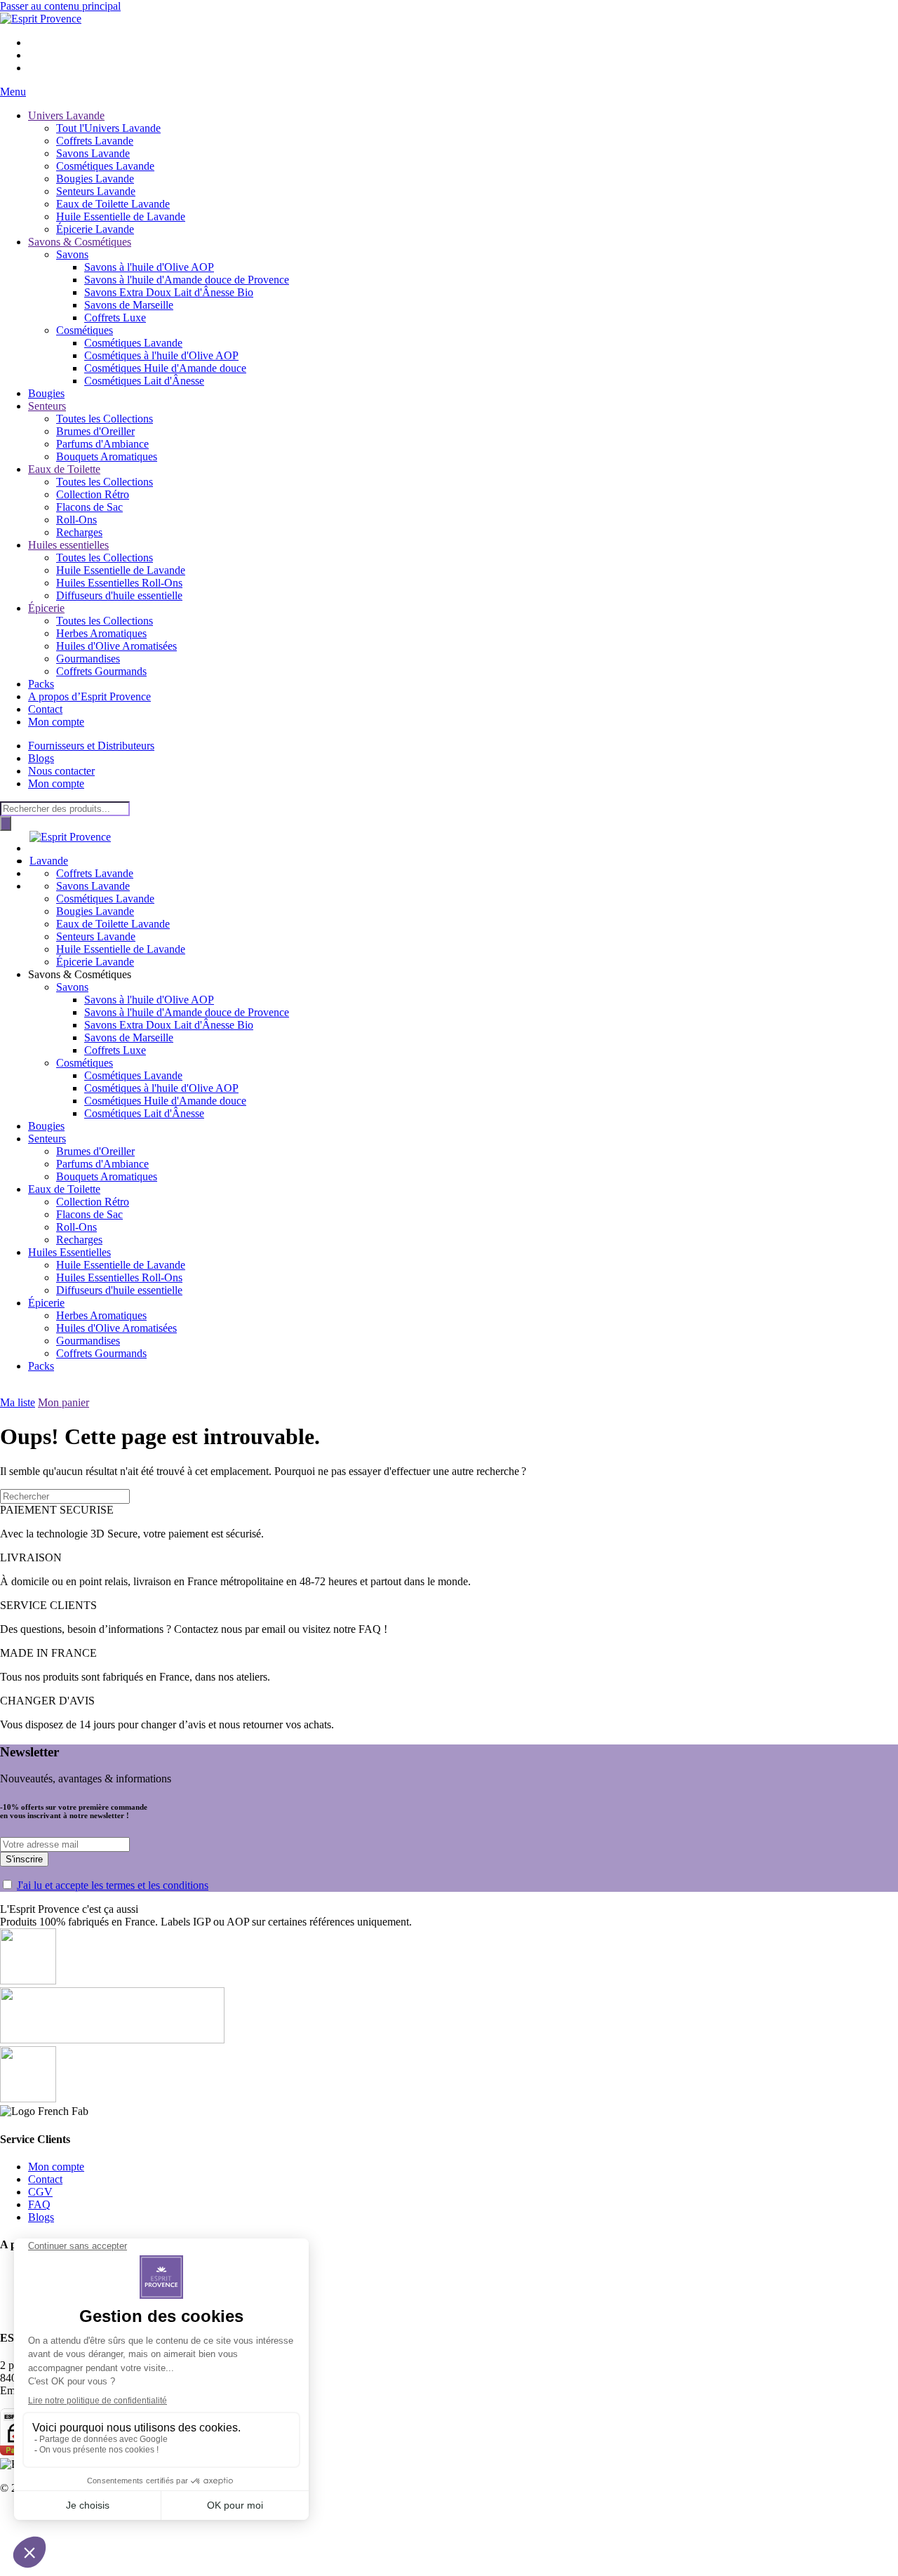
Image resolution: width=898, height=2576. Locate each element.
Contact (45, 709)
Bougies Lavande (95, 179)
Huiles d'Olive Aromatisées (116, 646)
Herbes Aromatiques (101, 633)
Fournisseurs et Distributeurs (91, 746)
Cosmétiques (85, 330)
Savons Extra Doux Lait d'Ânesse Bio (169, 292)
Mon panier (63, 1402)
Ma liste (18, 1402)
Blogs (41, 758)
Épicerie (46, 608)
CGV (40, 2192)
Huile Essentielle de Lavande (121, 216)
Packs (41, 684)
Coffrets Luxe (115, 318)
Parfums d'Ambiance (102, 444)
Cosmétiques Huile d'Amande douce (165, 368)
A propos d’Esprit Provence (89, 696)
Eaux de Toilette (64, 469)
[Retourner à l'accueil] (41, 19)
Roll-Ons (76, 520)
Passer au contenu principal (60, 6)
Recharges (79, 532)
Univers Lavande (66, 115)
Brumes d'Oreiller (95, 431)
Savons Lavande (93, 153)
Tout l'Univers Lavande (108, 128)
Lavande (49, 861)
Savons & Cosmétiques (80, 242)
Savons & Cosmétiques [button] (80, 974)
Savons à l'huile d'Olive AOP (149, 267)
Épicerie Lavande (95, 229)
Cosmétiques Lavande (105, 166)
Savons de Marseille (129, 305)
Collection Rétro (93, 494)
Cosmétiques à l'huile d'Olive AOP (161, 355)
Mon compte (56, 722)
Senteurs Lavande (96, 191)
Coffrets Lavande (95, 141)
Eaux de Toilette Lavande (113, 204)
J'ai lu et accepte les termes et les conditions (113, 1885)
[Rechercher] (6, 823)
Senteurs (47, 406)
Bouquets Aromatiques (107, 456)
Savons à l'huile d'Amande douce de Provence (187, 280)
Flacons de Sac (89, 507)
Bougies (46, 393)
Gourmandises (88, 659)
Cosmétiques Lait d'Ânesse (144, 381)
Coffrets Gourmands (101, 671)
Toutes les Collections (105, 419)
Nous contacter (61, 771)
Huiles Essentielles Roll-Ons (119, 583)
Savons (72, 254)
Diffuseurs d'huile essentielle (119, 595)
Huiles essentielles (68, 545)
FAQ (39, 2204)
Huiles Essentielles (69, 1252)
